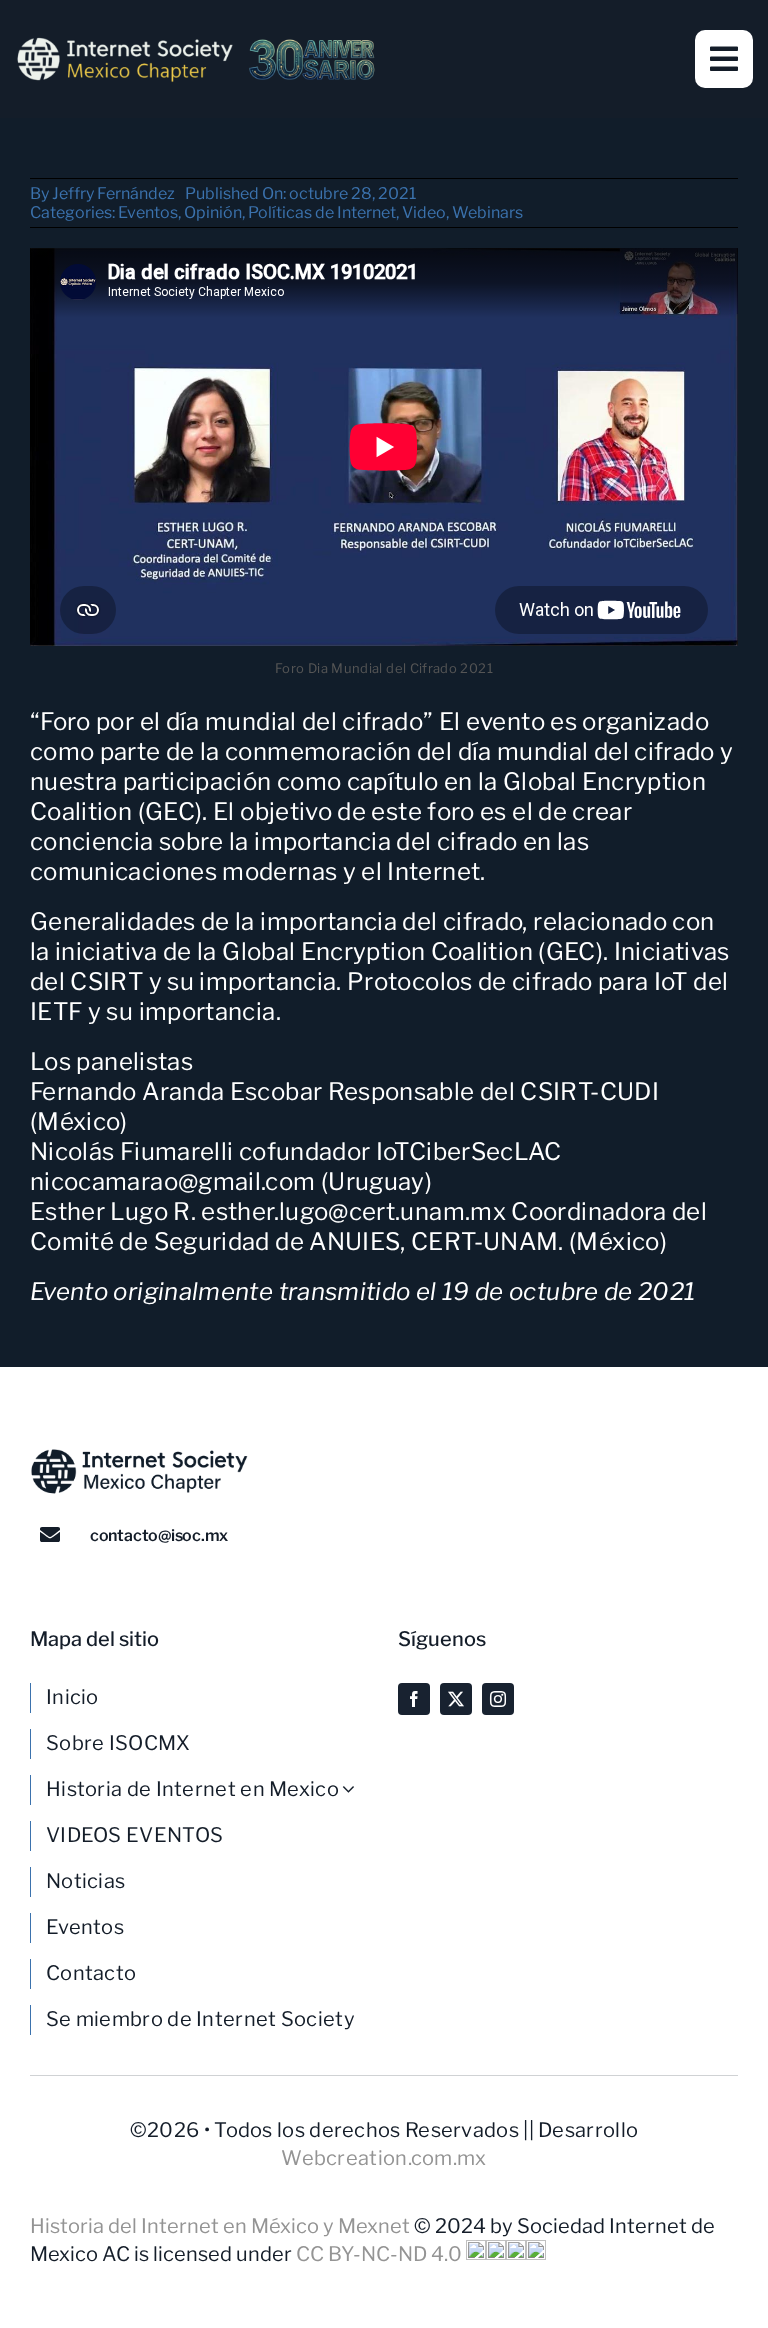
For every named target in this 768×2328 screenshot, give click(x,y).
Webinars (487, 212)
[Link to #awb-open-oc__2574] (724, 59)
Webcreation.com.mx (383, 2158)
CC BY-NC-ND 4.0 (381, 2254)
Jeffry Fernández (113, 193)
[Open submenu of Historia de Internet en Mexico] (356, 1789)
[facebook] (414, 1699)
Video (424, 212)
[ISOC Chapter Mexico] (196, 45)
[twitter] (456, 1699)
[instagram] (498, 1699)
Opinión (213, 212)
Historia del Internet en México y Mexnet (222, 2226)
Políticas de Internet (322, 212)
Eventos (148, 212)
